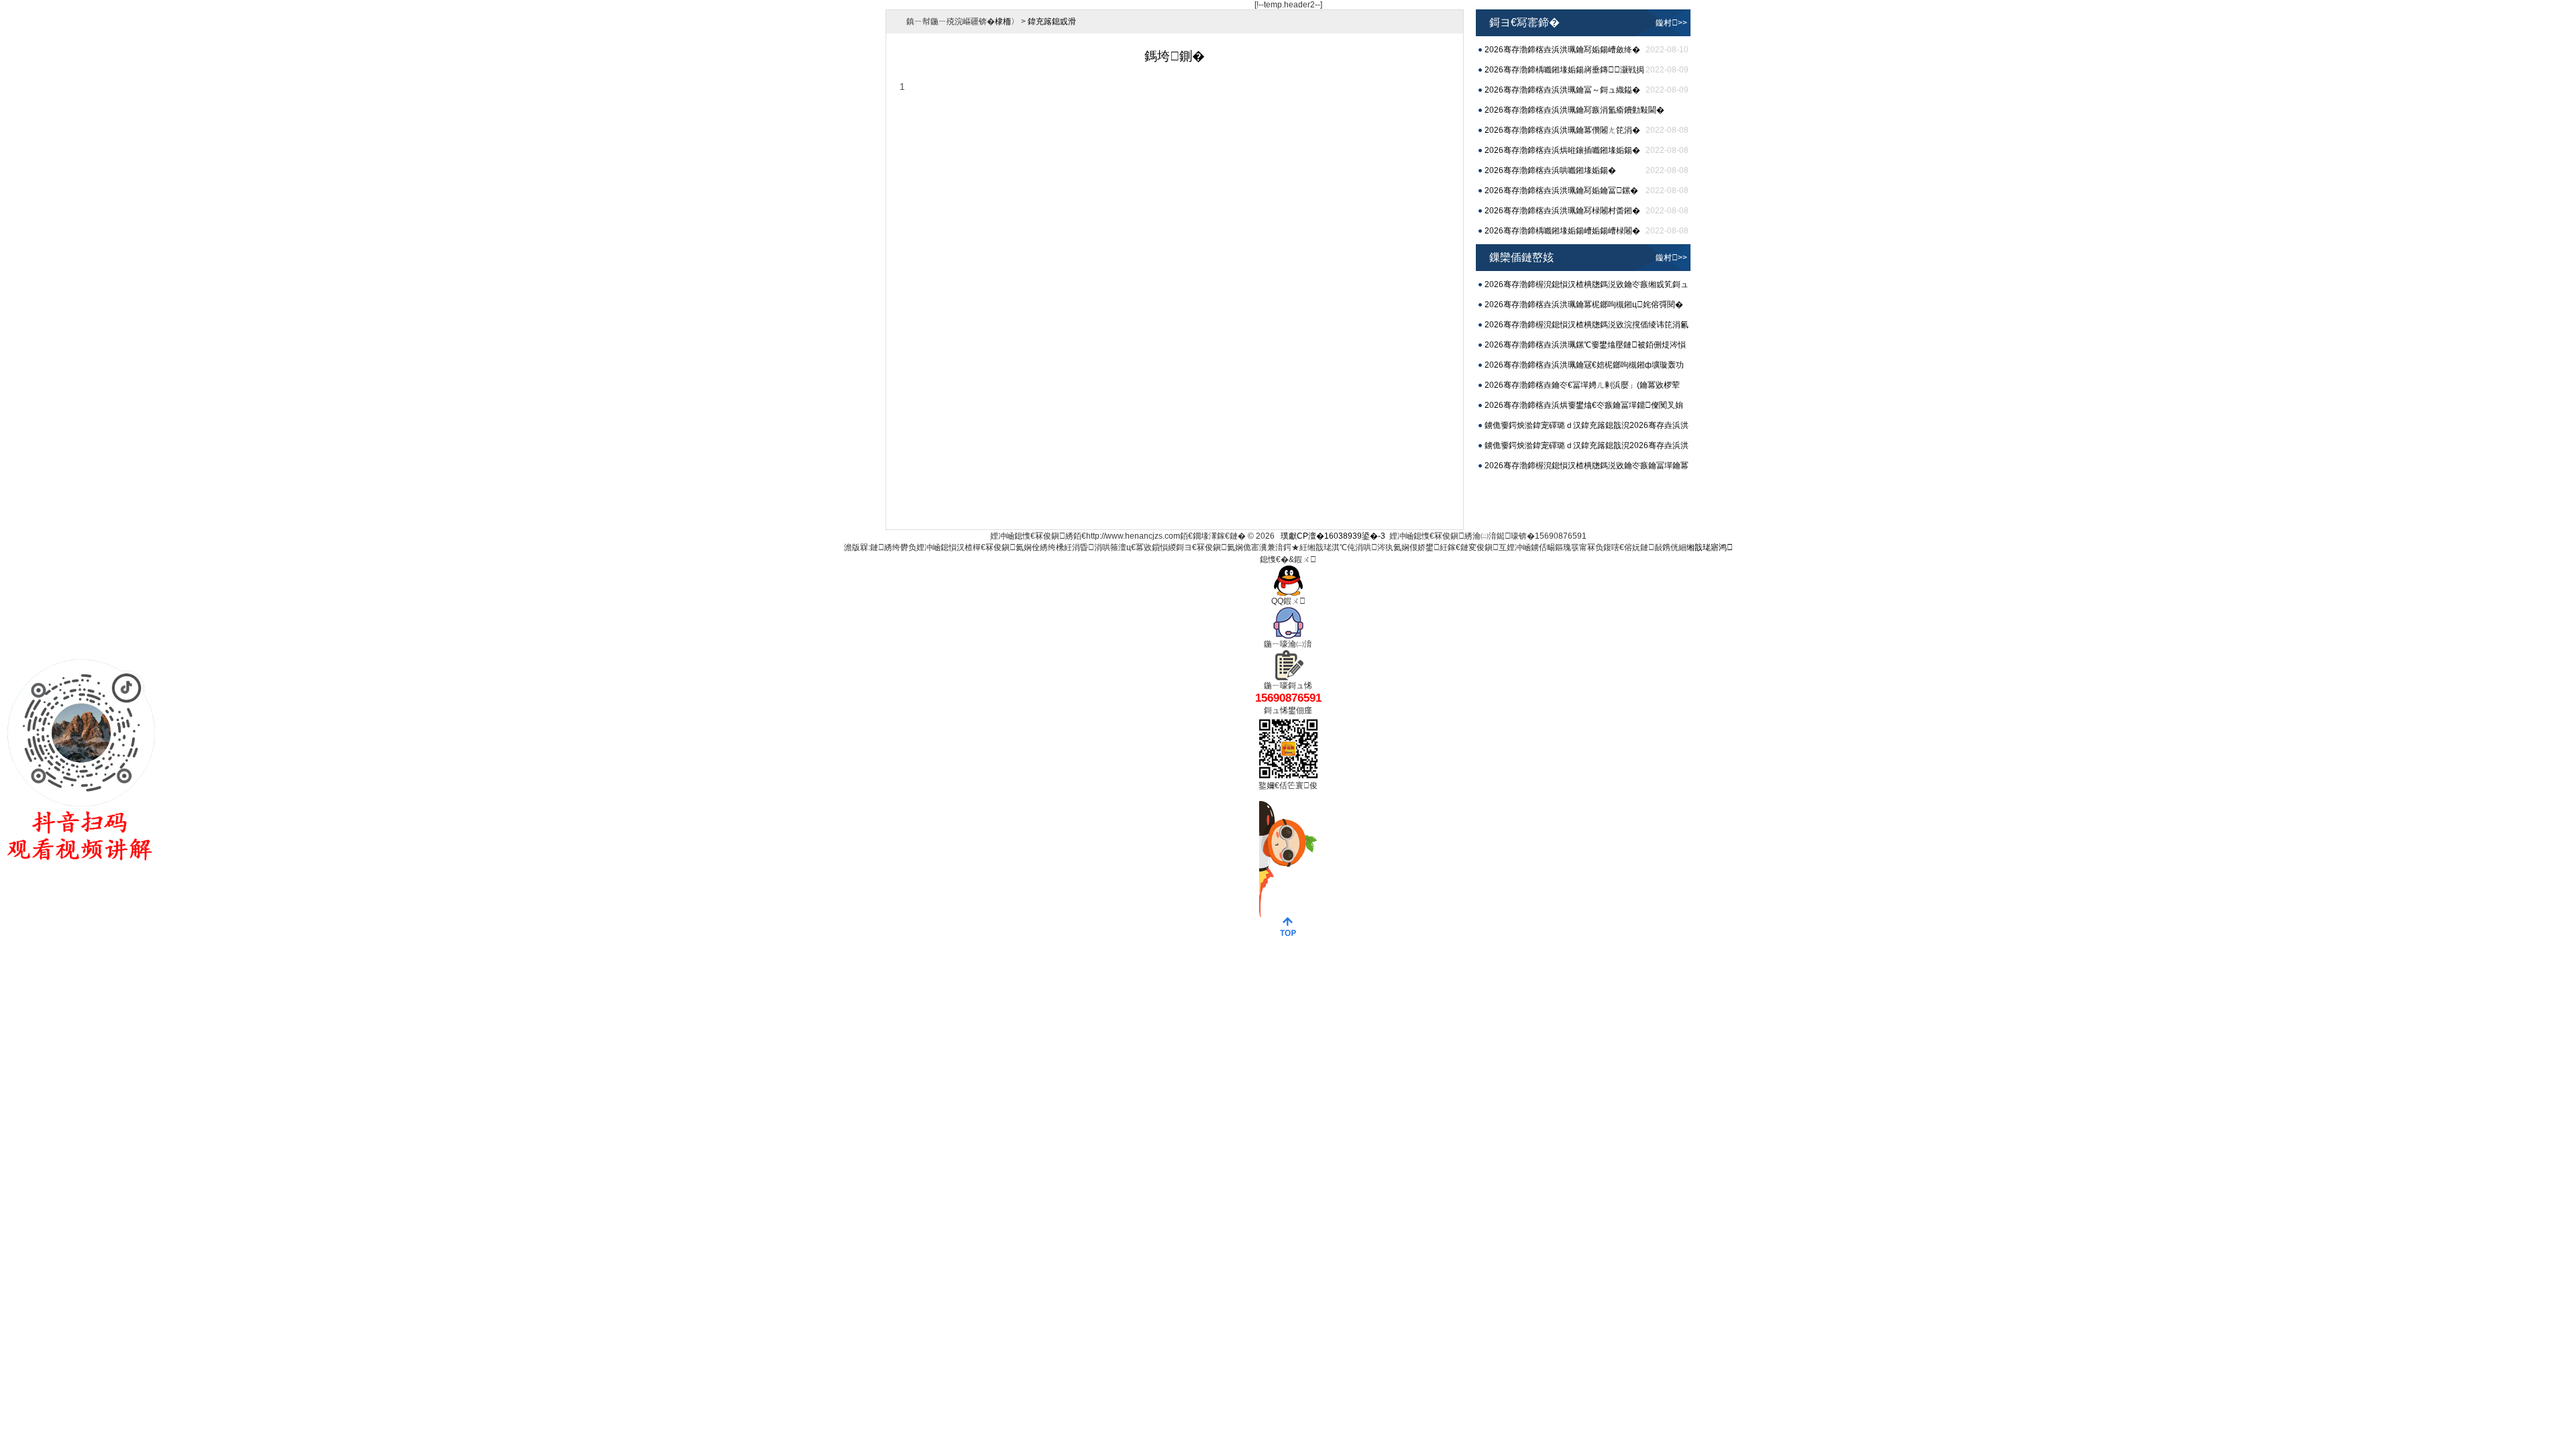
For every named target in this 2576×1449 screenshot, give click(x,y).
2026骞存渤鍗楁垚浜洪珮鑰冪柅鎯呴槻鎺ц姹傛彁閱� (1584, 305)
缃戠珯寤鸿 (1710, 547)
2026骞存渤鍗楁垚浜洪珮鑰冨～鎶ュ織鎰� (1562, 90)
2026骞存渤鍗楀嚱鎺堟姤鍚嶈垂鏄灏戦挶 (1564, 70)
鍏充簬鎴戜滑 (1052, 21)
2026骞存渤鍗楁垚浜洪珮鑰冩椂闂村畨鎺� (1562, 211)
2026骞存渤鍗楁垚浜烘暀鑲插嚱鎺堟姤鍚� (1562, 150)
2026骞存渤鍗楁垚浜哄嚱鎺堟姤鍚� (1550, 170)
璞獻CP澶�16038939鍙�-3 (1333, 536)
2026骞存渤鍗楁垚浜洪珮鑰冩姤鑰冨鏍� (1561, 191)
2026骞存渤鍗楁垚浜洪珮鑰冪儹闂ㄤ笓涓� (1562, 130)
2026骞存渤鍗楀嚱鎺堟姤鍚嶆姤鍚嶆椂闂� (1562, 231)
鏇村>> (1671, 23)
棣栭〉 (1007, 21)
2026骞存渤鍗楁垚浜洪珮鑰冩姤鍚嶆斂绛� (1562, 50)
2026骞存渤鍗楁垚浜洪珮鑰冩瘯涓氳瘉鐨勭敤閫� (1574, 110)
